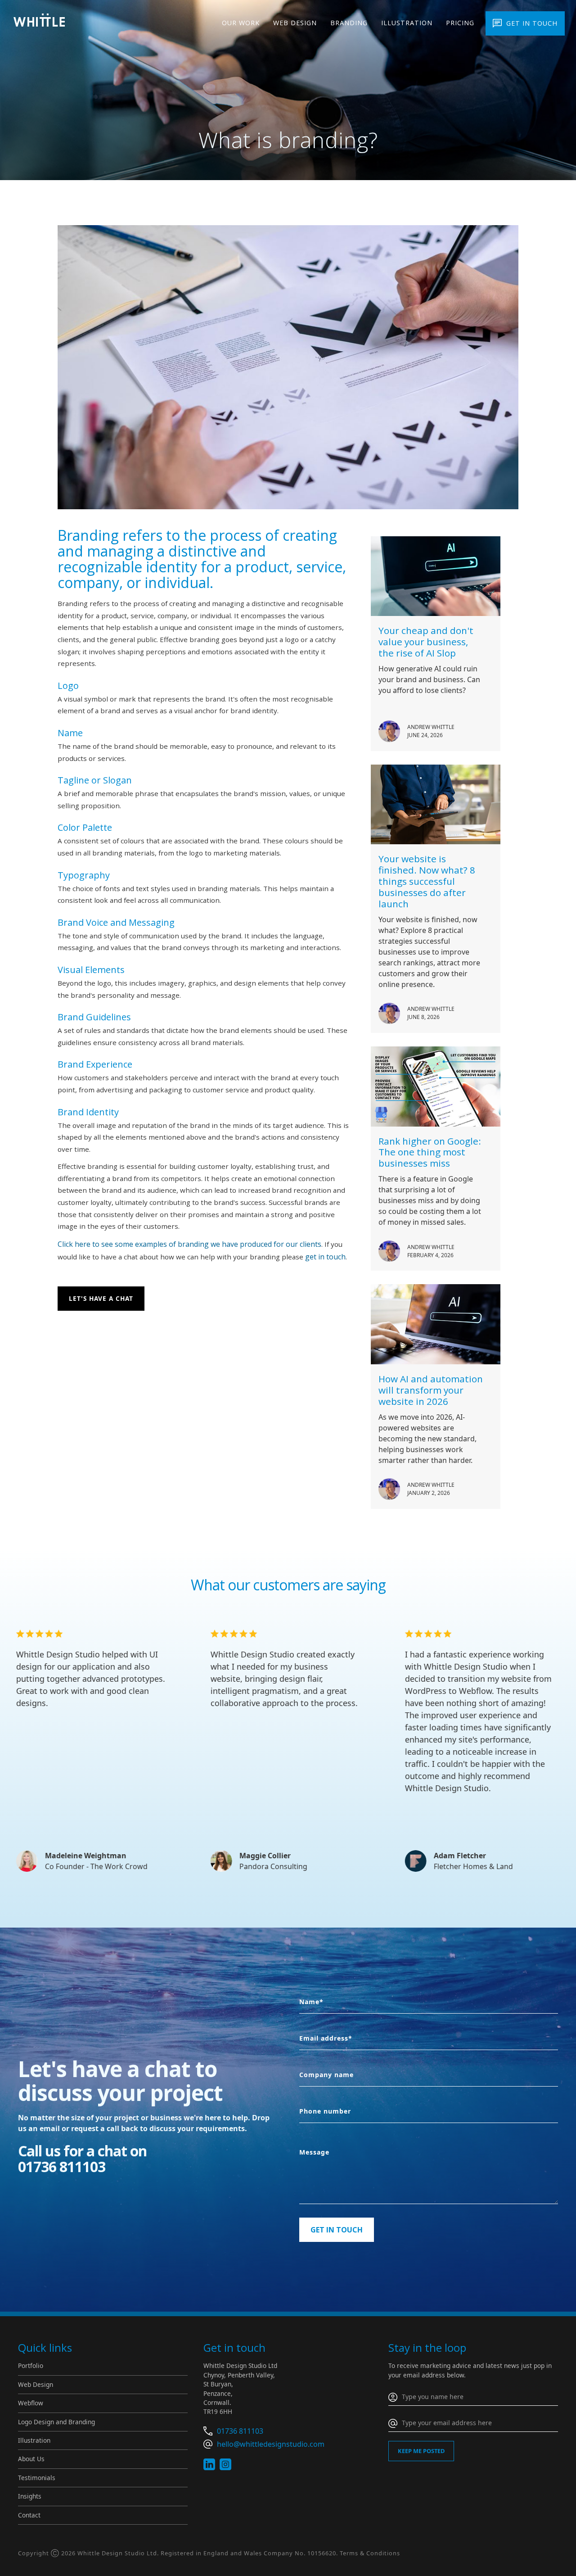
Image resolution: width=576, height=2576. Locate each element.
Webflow (31, 2403)
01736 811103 (240, 2431)
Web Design (36, 2384)
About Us (31, 2459)
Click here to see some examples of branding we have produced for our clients (189, 1244)
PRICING (460, 23)
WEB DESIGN (295, 23)
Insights (30, 2496)
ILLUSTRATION (407, 23)
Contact (29, 2515)
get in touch (325, 1257)
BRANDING (349, 23)
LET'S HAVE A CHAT (101, 1298)
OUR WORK (241, 23)
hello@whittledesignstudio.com (271, 2444)
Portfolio (31, 2365)
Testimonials (37, 2478)
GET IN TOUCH (532, 23)
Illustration (34, 2440)
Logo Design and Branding (56, 2422)
